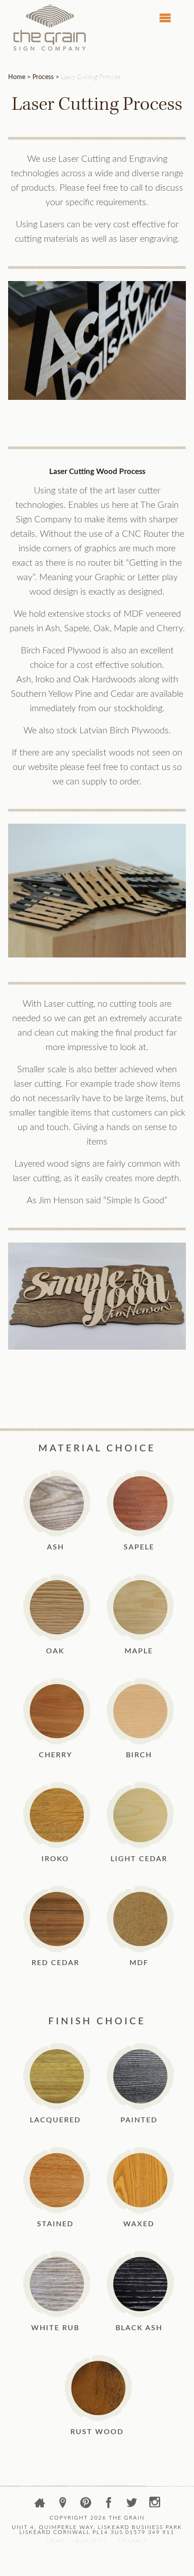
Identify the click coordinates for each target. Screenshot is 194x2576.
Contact (133, 2543)
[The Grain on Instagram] (155, 2504)
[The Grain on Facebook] (110, 2504)
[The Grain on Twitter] (133, 2504)
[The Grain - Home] (50, 48)
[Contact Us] (64, 2504)
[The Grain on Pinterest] (87, 2504)
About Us (92, 2543)
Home (17, 77)
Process (43, 77)
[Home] (41, 2504)
